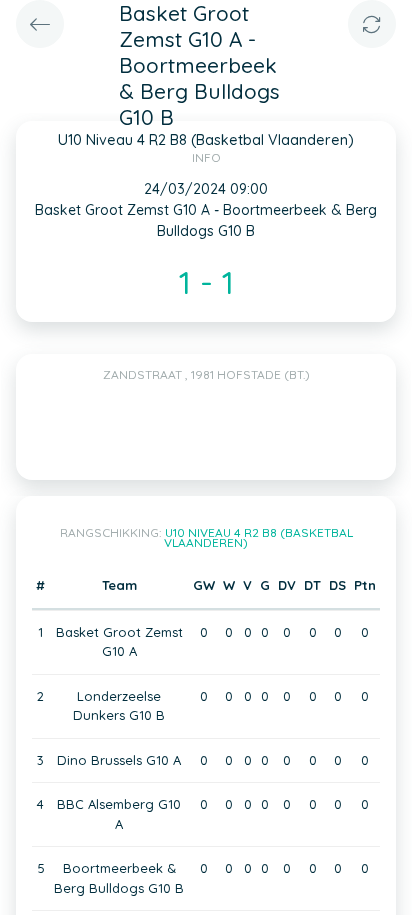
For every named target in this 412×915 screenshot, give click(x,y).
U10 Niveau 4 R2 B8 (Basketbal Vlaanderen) (258, 537)
